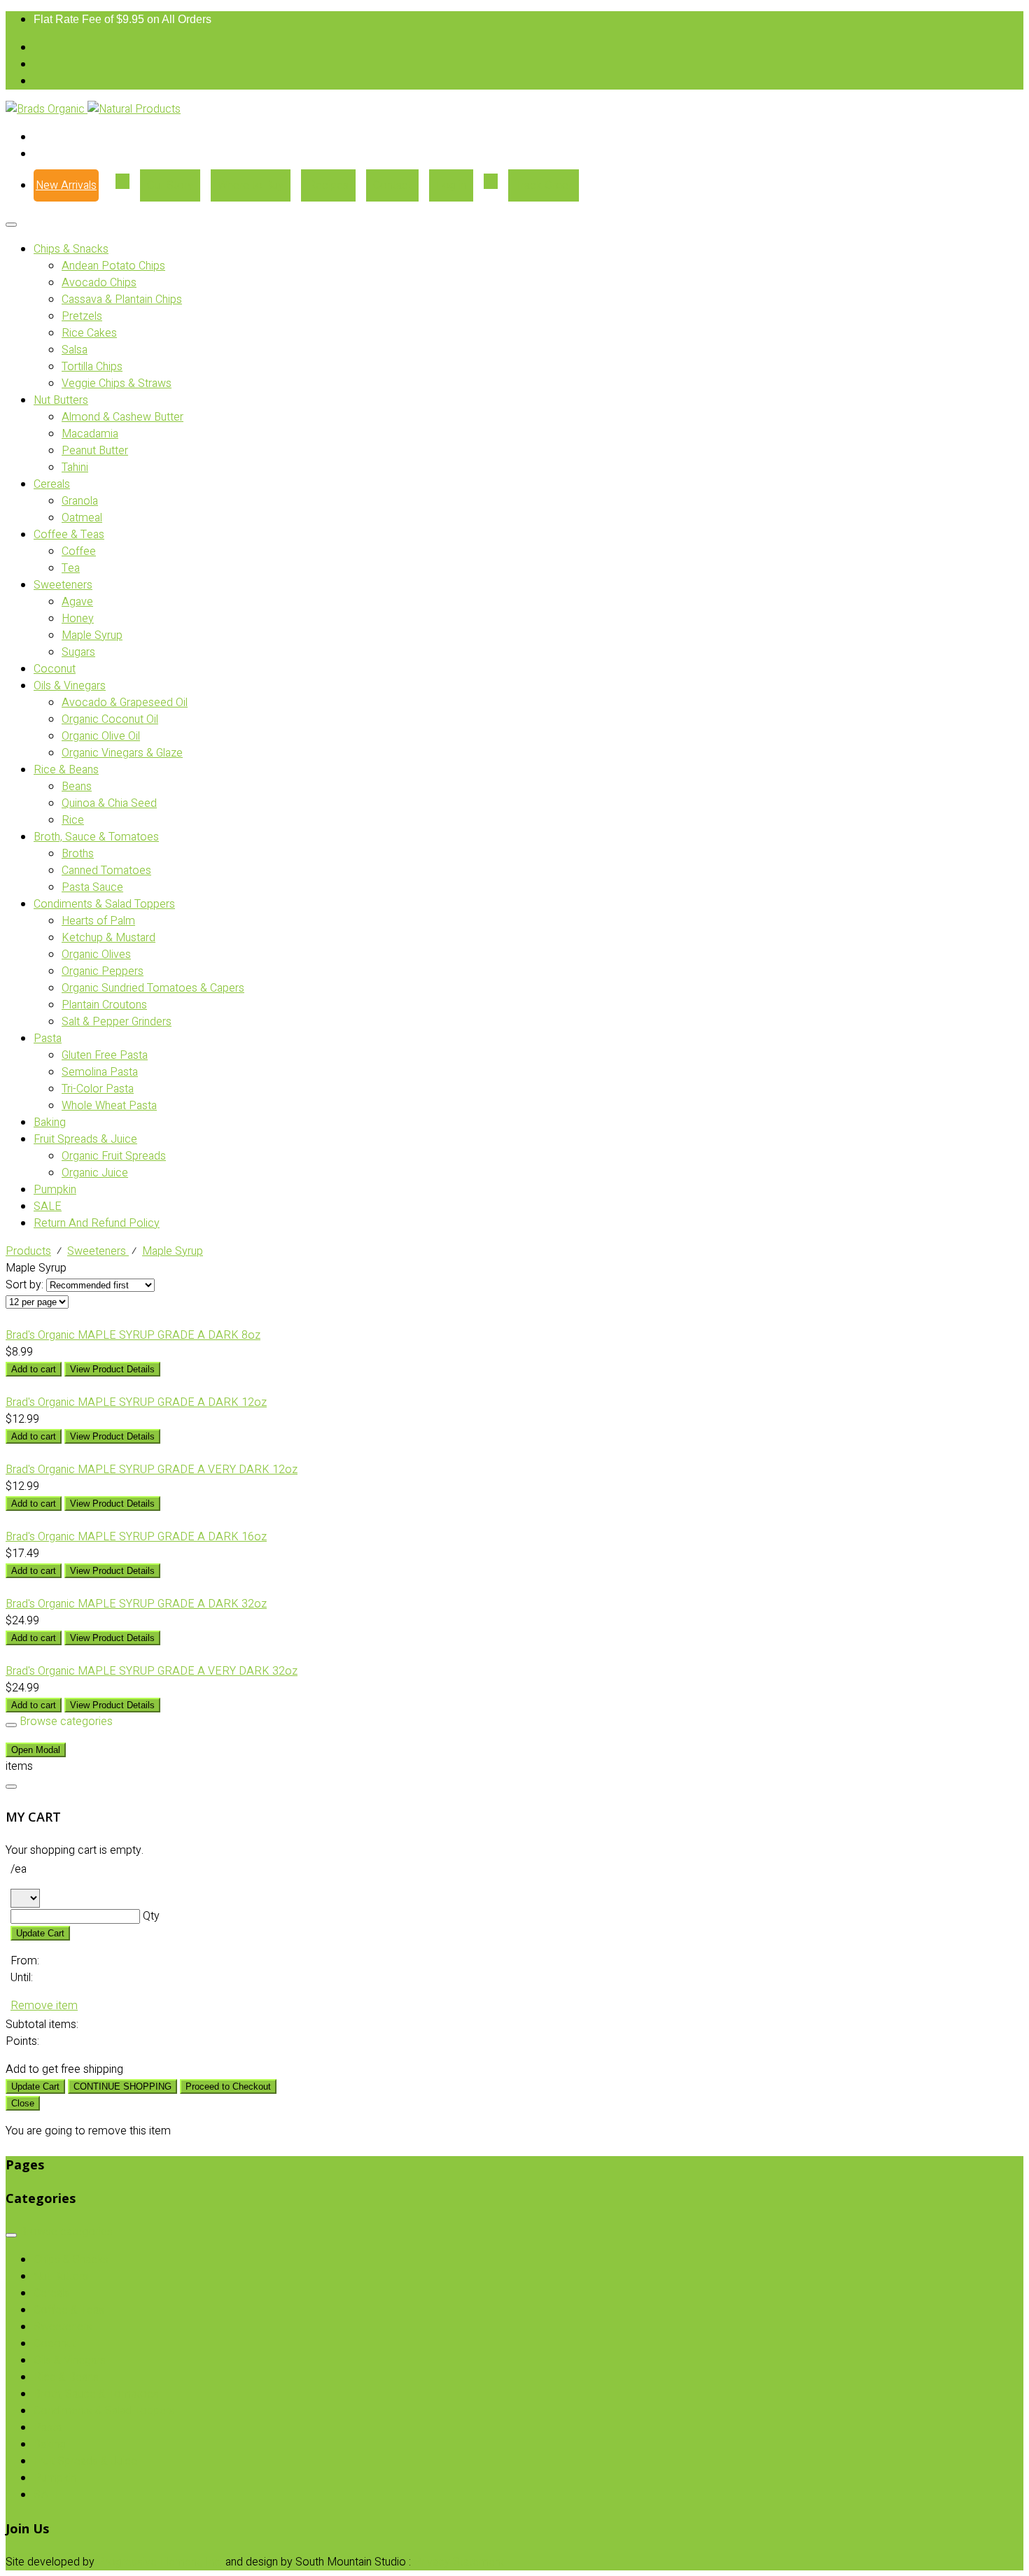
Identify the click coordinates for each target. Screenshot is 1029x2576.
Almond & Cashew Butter (122, 417)
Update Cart (40, 1933)
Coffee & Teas (69, 535)
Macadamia (90, 434)
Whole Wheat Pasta (109, 1106)
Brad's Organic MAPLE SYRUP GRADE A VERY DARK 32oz (152, 1671)
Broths (78, 854)
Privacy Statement (459, 2562)
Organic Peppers (103, 971)
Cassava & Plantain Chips (122, 300)
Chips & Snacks (71, 249)
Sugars (78, 652)
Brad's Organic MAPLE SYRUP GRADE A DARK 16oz (136, 1537)
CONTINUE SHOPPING (122, 2086)
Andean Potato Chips (113, 266)
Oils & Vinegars (70, 686)
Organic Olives (96, 955)
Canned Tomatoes (106, 871)
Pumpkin (55, 1190)
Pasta (48, 1039)
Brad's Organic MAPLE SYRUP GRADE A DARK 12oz (136, 1402)
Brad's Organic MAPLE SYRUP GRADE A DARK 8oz (133, 1335)
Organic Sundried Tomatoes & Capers (153, 988)
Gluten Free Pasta (105, 1055)
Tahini (75, 467)
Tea (71, 568)
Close (23, 2103)
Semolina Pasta (100, 1072)
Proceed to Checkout (228, 2086)
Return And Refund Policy (97, 1223)
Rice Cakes (89, 333)
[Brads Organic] (47, 109)
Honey (78, 619)
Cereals (52, 484)
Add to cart (34, 1369)
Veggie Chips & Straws (117, 383)
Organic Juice (95, 1173)
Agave (77, 602)
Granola (80, 501)
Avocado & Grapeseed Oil (125, 703)
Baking (50, 1122)
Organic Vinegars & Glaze (122, 753)
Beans (77, 787)
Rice (73, 820)
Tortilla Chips (92, 367)
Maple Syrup (92, 635)
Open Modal (36, 1750)
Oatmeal (82, 518)
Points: (22, 2041)
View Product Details (112, 1369)
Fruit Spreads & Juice (85, 1139)
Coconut (55, 669)
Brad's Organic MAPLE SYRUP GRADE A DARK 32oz (136, 1604)
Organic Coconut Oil (110, 719)
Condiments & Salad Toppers (104, 904)
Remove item (44, 2006)
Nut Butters (61, 400)
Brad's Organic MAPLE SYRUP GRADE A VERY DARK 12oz (152, 1470)
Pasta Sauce (92, 887)
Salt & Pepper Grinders (117, 1022)
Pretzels (82, 316)
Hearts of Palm (98, 921)
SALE (48, 1206)
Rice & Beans (66, 770)
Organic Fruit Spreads (114, 1156)
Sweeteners (63, 585)
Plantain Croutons (104, 1005)
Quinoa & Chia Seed (109, 803)
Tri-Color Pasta (98, 1089)
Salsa (75, 350)
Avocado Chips (99, 283)
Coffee (79, 551)
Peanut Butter (95, 451)
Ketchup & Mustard (108, 938)
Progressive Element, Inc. (160, 2562)
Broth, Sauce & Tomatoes (96, 837)
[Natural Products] (134, 109)
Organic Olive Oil (101, 736)
